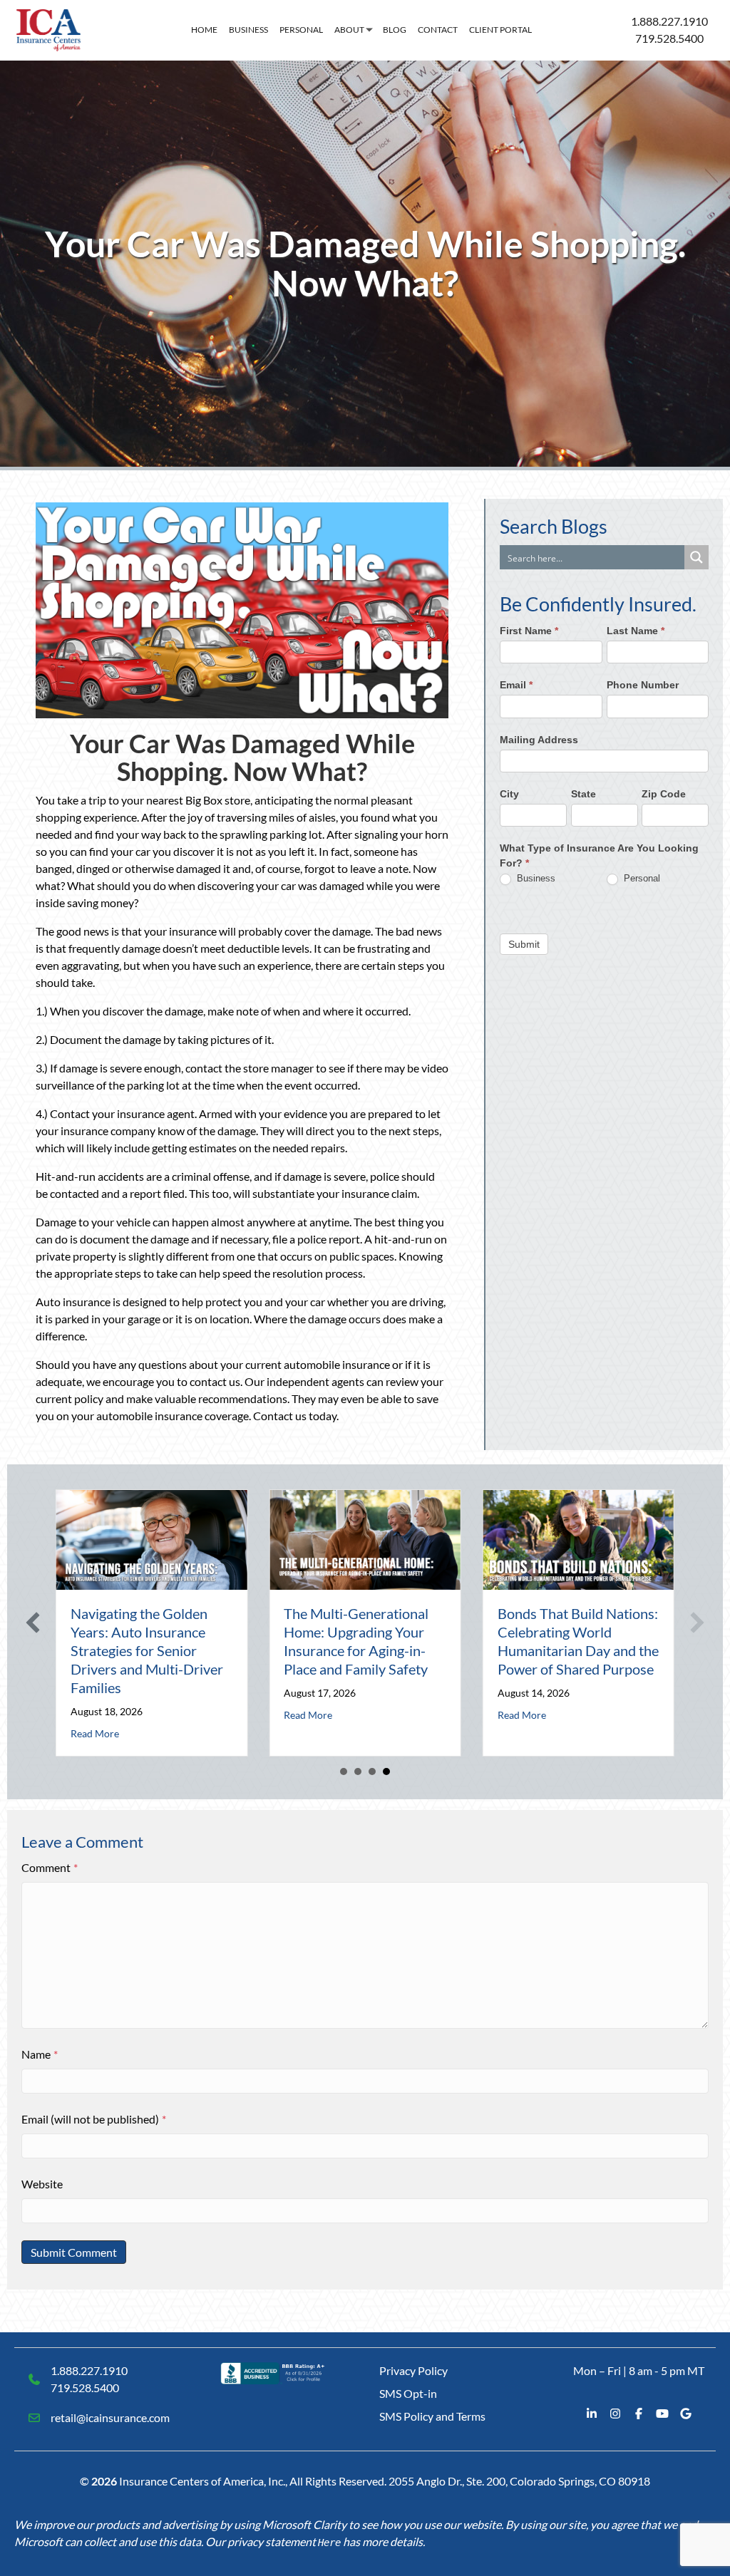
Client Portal (500, 30)
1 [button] (344, 1771)
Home (204, 30)
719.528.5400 (669, 38)
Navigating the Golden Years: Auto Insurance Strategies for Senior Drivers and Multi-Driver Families (147, 1650)
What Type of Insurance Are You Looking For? (599, 855)
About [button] (349, 30)
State (584, 794)
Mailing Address (539, 740)
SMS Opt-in (408, 2393)
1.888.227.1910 (669, 21)
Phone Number (643, 685)
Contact (438, 30)
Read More (95, 1733)
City (509, 794)
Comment (50, 1867)
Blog (395, 30)
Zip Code (664, 794)
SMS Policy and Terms (432, 2416)
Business (248, 30)
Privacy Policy (413, 2370)
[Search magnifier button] (696, 557)
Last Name (636, 631)
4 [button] (386, 1771)
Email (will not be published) (94, 2119)
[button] (33, 1623)
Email (516, 685)
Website (42, 2184)
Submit (524, 944)
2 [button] (358, 1771)
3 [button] (372, 1771)
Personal (301, 30)
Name (40, 2054)
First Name (529, 631)
